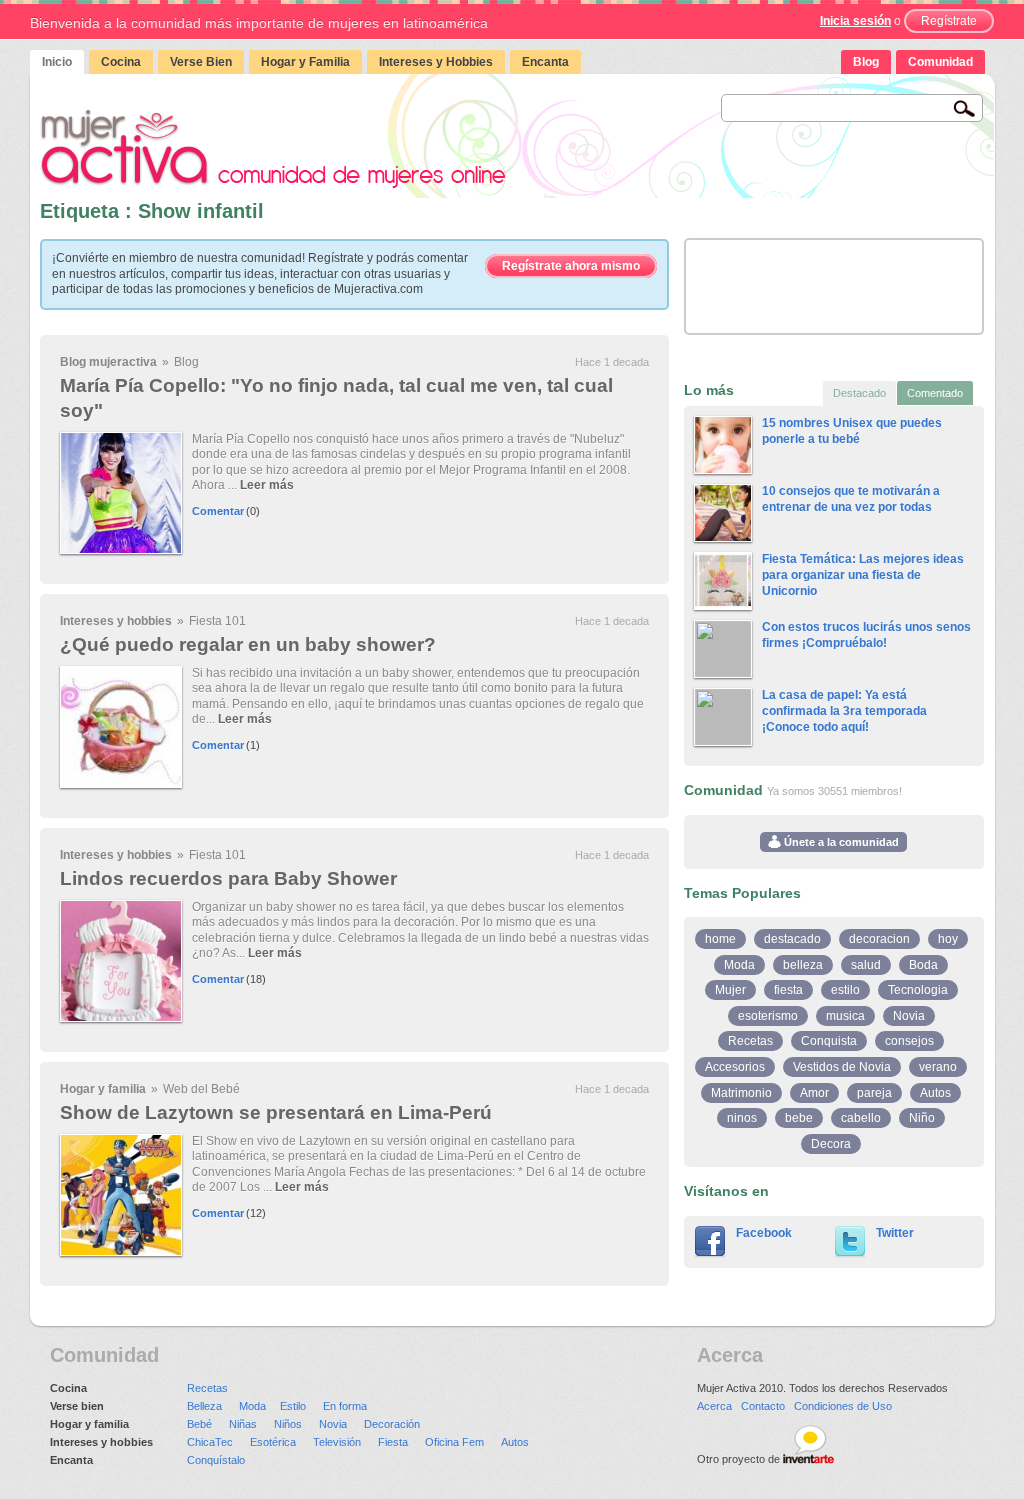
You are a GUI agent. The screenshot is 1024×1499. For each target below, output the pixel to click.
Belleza (204, 1406)
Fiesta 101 (217, 621)
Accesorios (735, 1067)
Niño (922, 1118)
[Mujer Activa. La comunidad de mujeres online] (273, 148)
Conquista (829, 1041)
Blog (866, 62)
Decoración (392, 1424)
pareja (874, 1093)
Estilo (293, 1406)
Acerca (714, 1406)
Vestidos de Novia (842, 1067)
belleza (803, 965)
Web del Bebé (201, 1089)
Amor (814, 1093)
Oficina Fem (454, 1442)
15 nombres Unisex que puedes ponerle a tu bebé (852, 431)
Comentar (218, 511)
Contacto (763, 1406)
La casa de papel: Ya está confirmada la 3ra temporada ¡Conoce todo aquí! (844, 710)
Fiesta (393, 1442)
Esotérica (273, 1442)
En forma (345, 1406)
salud (866, 965)
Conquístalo (216, 1460)
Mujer (730, 990)
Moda (739, 965)
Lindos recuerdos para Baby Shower (228, 878)
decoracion (879, 939)
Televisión (337, 1442)
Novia (909, 1016)
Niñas (243, 1424)
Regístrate (949, 21)
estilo (845, 990)
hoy (948, 939)
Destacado (859, 393)
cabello (861, 1118)
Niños (288, 1424)
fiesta (788, 990)
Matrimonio (741, 1093)
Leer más (267, 485)
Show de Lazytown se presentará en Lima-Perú (276, 1112)
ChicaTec (210, 1442)
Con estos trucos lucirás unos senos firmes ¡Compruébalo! (866, 635)
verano (938, 1067)
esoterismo (768, 1016)
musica (845, 1016)
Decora (831, 1144)
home (720, 939)
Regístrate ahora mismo (571, 266)
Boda (923, 965)
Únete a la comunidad (840, 842)
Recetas (750, 1041)
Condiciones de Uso (843, 1406)
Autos (935, 1093)
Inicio (57, 62)
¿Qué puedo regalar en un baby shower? (248, 644)
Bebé (199, 1424)
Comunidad (940, 62)
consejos (909, 1041)
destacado (792, 939)
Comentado (935, 393)
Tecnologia (918, 990)
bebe (799, 1118)
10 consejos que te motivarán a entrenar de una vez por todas (851, 499)
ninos (742, 1118)
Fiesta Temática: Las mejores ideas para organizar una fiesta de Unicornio (863, 574)
